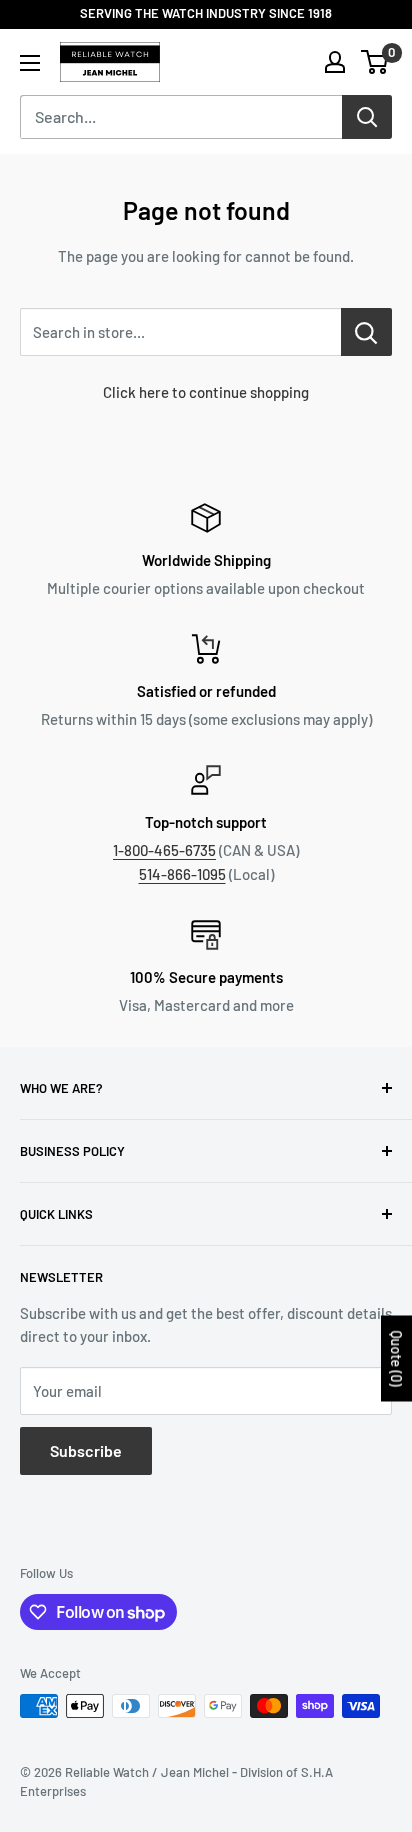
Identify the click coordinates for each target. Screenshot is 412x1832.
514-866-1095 (182, 874)
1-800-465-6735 (164, 850)
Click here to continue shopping (206, 392)
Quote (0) (396, 1359)
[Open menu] (30, 63)
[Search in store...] (366, 332)
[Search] (367, 117)
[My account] (335, 62)
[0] (375, 62)
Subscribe (86, 1450)
